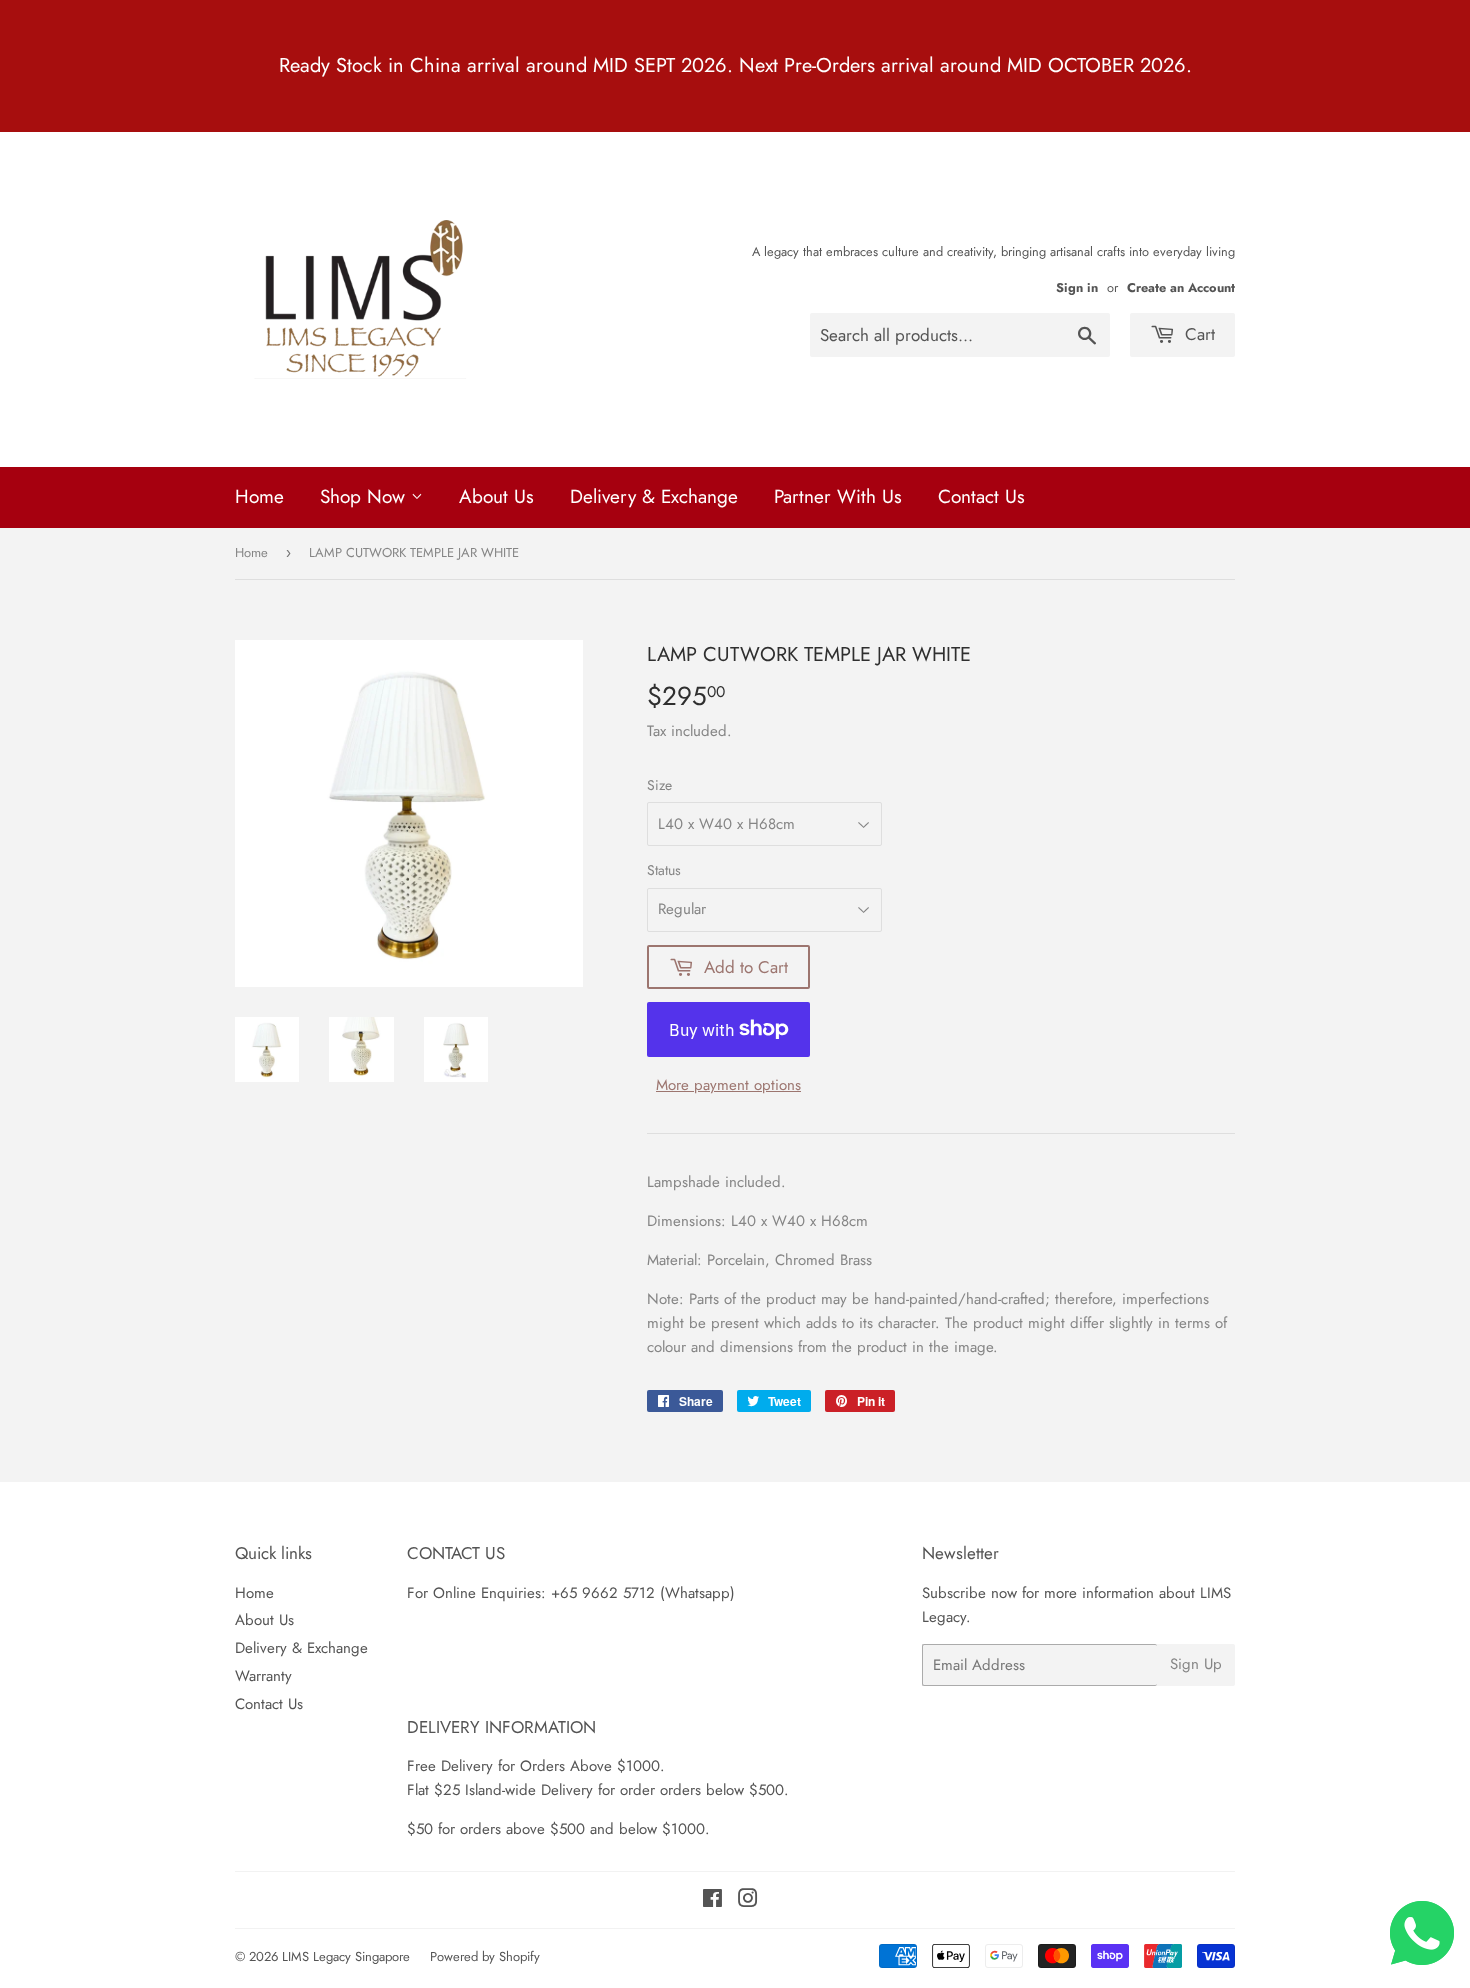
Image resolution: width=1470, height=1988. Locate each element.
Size (659, 785)
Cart (1197, 334)
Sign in (1077, 287)
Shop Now (365, 496)
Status (664, 870)
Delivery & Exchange (654, 496)
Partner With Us (838, 496)
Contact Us (981, 496)
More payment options (728, 1085)
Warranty (263, 1676)
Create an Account (1181, 287)
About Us (496, 496)
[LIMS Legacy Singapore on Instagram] (748, 1901)
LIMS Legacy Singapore (346, 1956)
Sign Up (1196, 1664)
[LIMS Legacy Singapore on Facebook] (712, 1901)
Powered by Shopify (485, 1956)
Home (259, 496)
